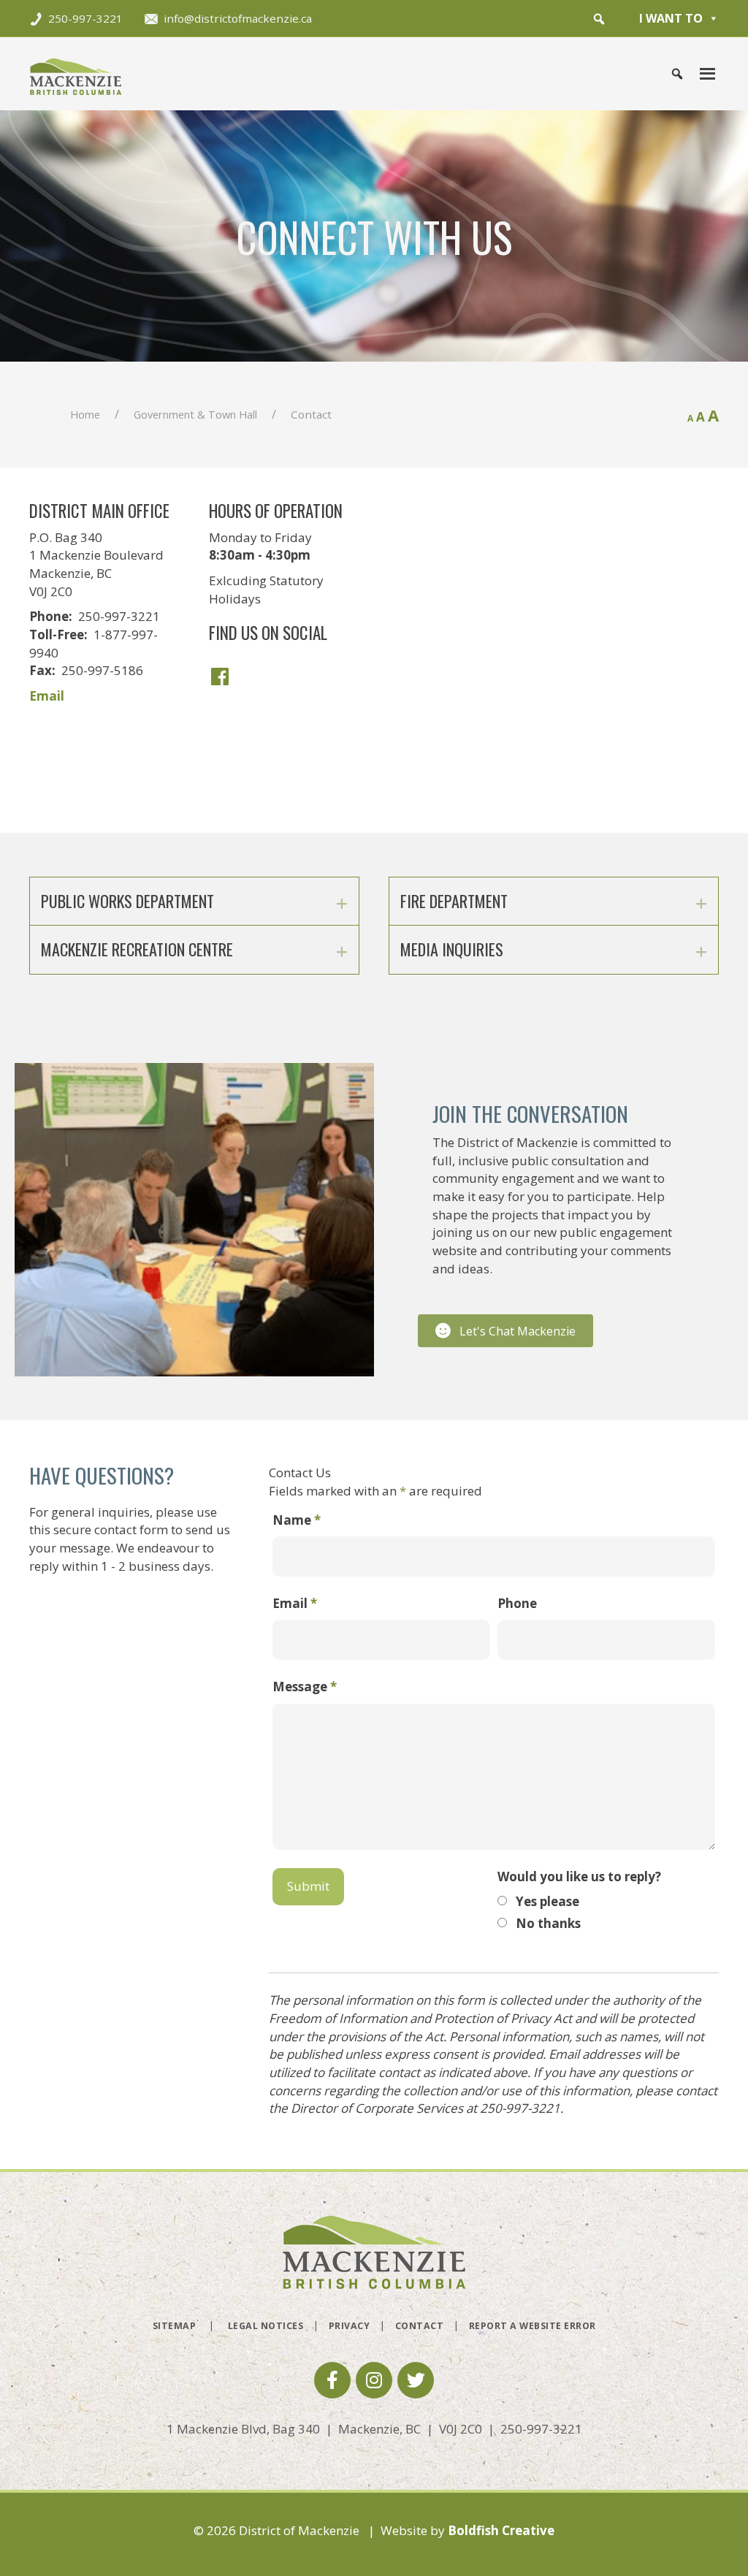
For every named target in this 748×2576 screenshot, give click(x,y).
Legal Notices (266, 2326)
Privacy (350, 2326)
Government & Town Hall (195, 414)
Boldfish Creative (501, 2530)
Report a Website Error (533, 2326)
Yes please (547, 1901)
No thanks (548, 1923)
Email (47, 696)
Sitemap (175, 2326)
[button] (599, 19)
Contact (420, 2326)
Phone (517, 1603)
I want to (671, 18)
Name (297, 1520)
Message (305, 1687)
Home (85, 414)
